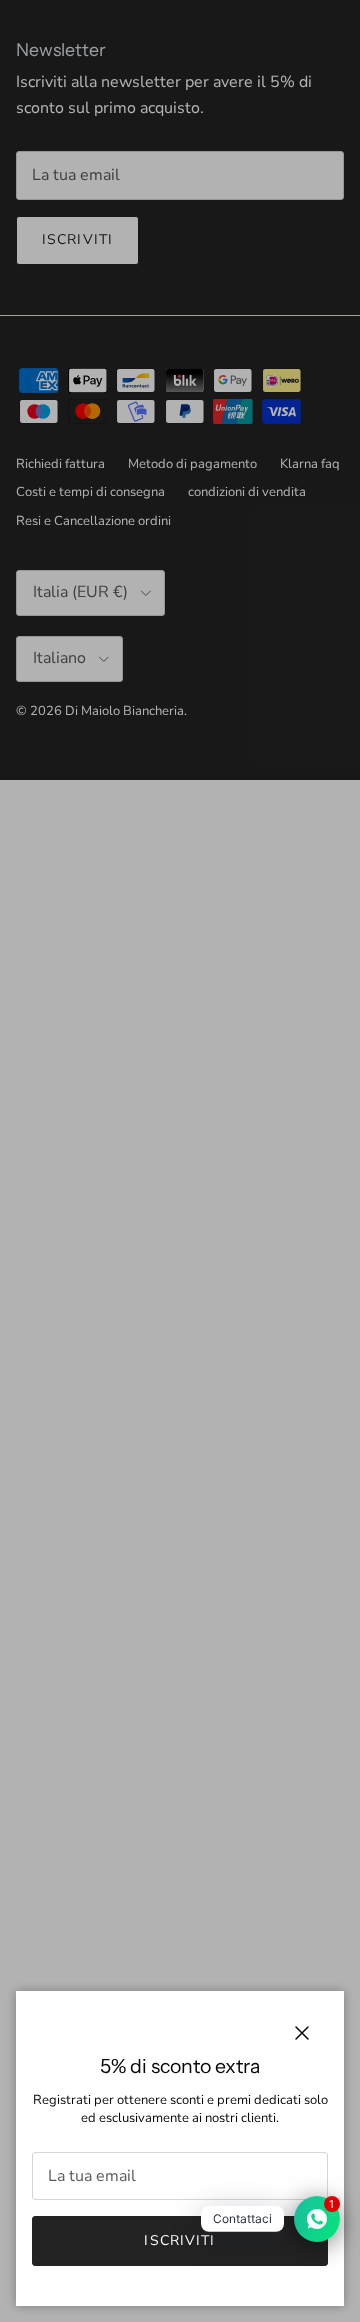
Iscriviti (179, 2240)
